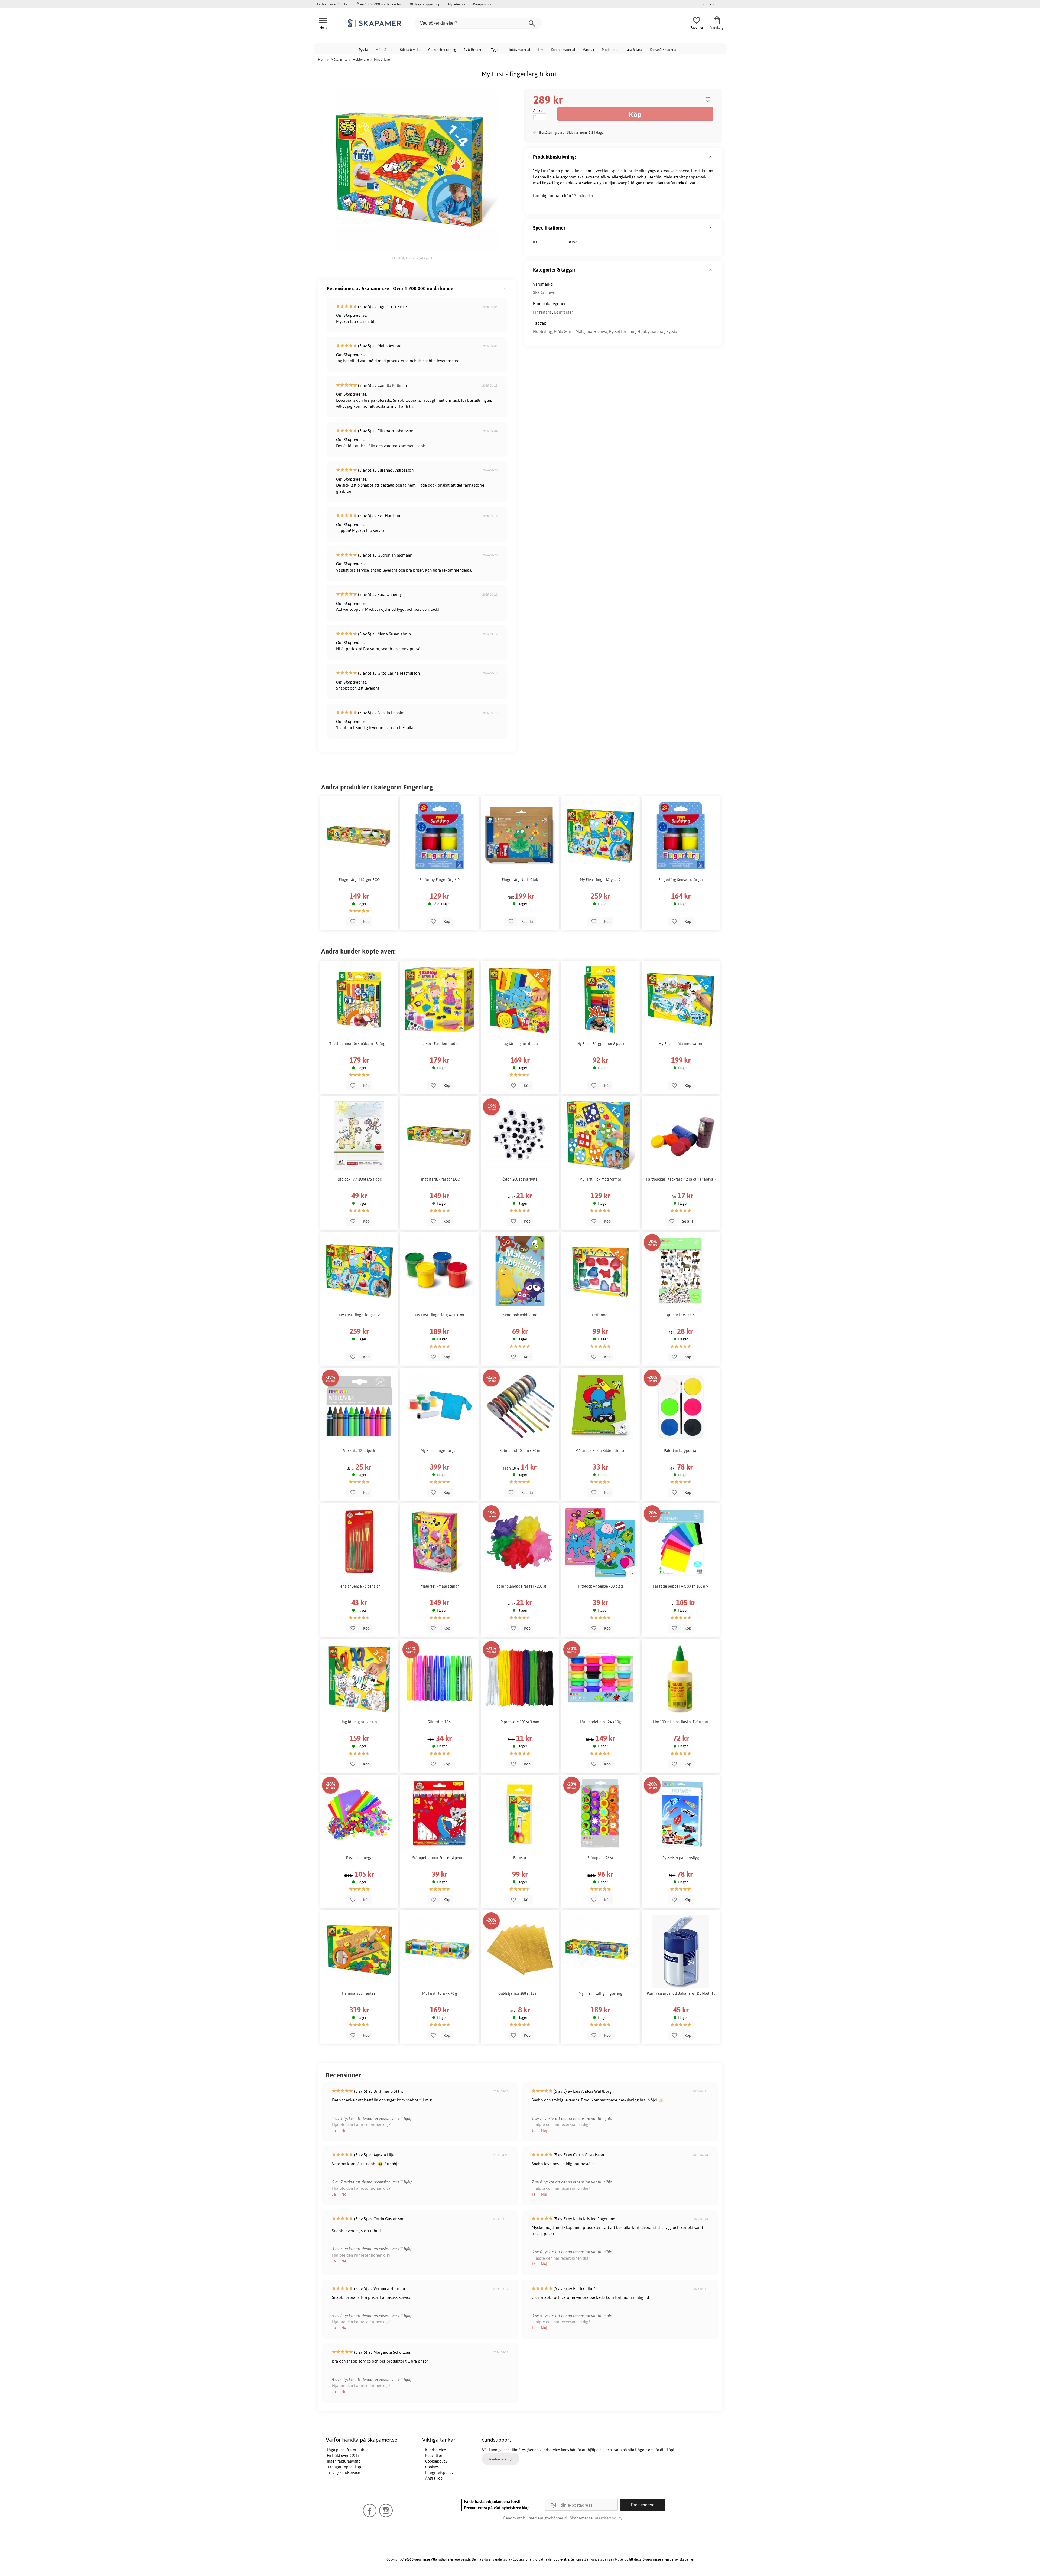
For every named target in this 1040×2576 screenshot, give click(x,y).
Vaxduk (589, 50)
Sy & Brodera (474, 50)
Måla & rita (384, 50)
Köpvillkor (434, 2456)
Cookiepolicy (436, 2461)
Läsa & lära (634, 50)
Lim (541, 50)
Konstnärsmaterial (664, 50)
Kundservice (436, 2450)
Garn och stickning (442, 50)
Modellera (610, 50)
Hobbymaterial (519, 50)
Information (708, 4)
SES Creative (544, 293)
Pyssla (363, 50)
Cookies (432, 2467)
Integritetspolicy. (608, 2518)
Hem (322, 59)
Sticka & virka (410, 50)
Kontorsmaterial (563, 50)
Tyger (495, 50)
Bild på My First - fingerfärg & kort (414, 258)
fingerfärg (550, 183)
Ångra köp (434, 2478)
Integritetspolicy (439, 2473)
